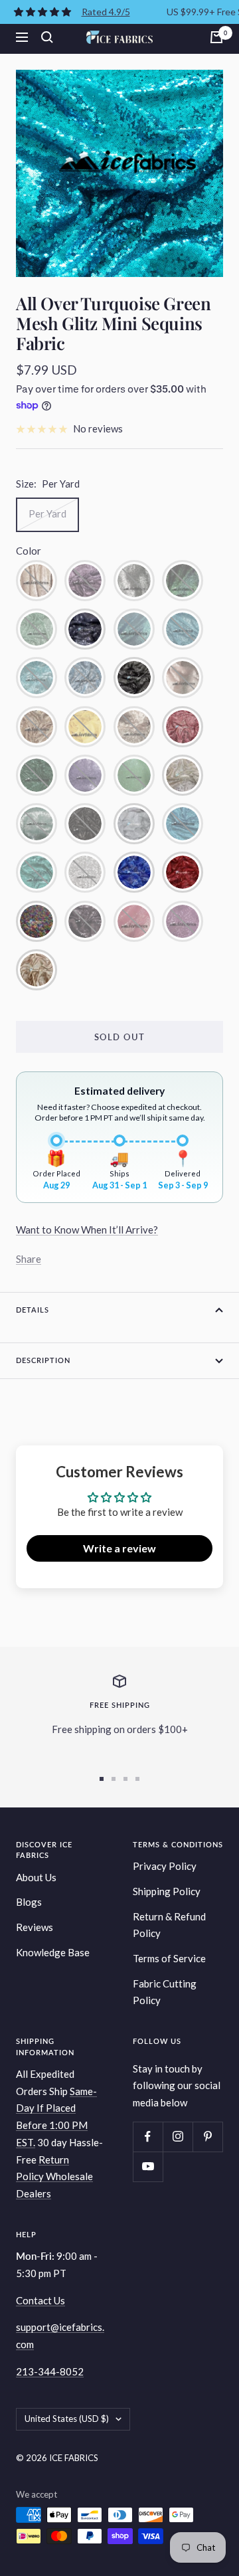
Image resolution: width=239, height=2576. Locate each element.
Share (29, 1259)
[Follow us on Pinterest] (207, 2137)
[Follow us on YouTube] (148, 2166)
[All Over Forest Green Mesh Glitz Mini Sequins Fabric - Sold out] (37, 775)
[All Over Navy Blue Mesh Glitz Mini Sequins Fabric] (85, 629)
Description (43, 1360)
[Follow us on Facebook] (148, 2137)
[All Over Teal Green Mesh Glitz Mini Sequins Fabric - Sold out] (37, 872)
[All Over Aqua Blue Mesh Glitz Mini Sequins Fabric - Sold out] (183, 629)
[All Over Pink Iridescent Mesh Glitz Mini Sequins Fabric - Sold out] (134, 921)
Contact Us (40, 2300)
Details (33, 1310)
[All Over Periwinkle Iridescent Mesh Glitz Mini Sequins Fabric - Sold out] (134, 629)
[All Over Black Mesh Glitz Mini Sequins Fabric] (134, 678)
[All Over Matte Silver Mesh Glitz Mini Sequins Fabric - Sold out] (134, 581)
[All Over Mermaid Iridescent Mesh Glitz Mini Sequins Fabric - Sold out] (183, 581)
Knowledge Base (53, 1952)
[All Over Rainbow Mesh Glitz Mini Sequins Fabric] (37, 921)
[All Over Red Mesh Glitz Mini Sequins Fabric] (183, 872)
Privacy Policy (165, 1866)
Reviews (35, 1927)
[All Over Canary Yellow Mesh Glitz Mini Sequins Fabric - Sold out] (85, 727)
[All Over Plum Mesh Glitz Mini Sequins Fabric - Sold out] (85, 921)
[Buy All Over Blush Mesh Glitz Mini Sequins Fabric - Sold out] (183, 678)
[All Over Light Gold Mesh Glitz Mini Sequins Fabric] (183, 775)
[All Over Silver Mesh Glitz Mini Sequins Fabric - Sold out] (85, 872)
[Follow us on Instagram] (178, 2137)
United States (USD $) (67, 2419)
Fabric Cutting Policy (165, 1992)
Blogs (29, 1902)
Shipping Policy (167, 1891)
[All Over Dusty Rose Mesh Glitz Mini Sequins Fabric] (183, 727)
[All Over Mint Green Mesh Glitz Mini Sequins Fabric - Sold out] (37, 629)
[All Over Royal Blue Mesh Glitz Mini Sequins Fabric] (134, 872)
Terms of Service (169, 1958)
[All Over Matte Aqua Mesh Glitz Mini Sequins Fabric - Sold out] (37, 824)
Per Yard (47, 513)
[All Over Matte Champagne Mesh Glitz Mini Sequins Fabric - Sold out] (134, 727)
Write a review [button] (119, 1548)
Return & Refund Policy (169, 1925)
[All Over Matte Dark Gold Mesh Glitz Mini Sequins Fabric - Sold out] (37, 581)
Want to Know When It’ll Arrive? (87, 1230)
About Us (36, 1877)
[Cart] (216, 37)
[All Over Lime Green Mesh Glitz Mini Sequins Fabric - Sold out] (134, 775)
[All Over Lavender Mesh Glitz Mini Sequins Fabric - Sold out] (85, 775)
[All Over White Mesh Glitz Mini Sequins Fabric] (134, 824)
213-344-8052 (50, 2371)
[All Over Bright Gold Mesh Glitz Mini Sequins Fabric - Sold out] (37, 727)
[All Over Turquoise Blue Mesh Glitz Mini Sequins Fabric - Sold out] (183, 824)
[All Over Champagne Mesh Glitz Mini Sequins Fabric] (37, 970)
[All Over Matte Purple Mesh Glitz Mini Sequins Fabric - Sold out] (85, 581)
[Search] (47, 37)
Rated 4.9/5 (106, 12)
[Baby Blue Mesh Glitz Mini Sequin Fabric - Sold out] (85, 678)
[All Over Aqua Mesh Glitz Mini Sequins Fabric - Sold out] (37, 678)
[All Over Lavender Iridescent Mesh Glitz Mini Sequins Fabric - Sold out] (183, 921)
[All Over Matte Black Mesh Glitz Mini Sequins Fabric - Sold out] (85, 824)
